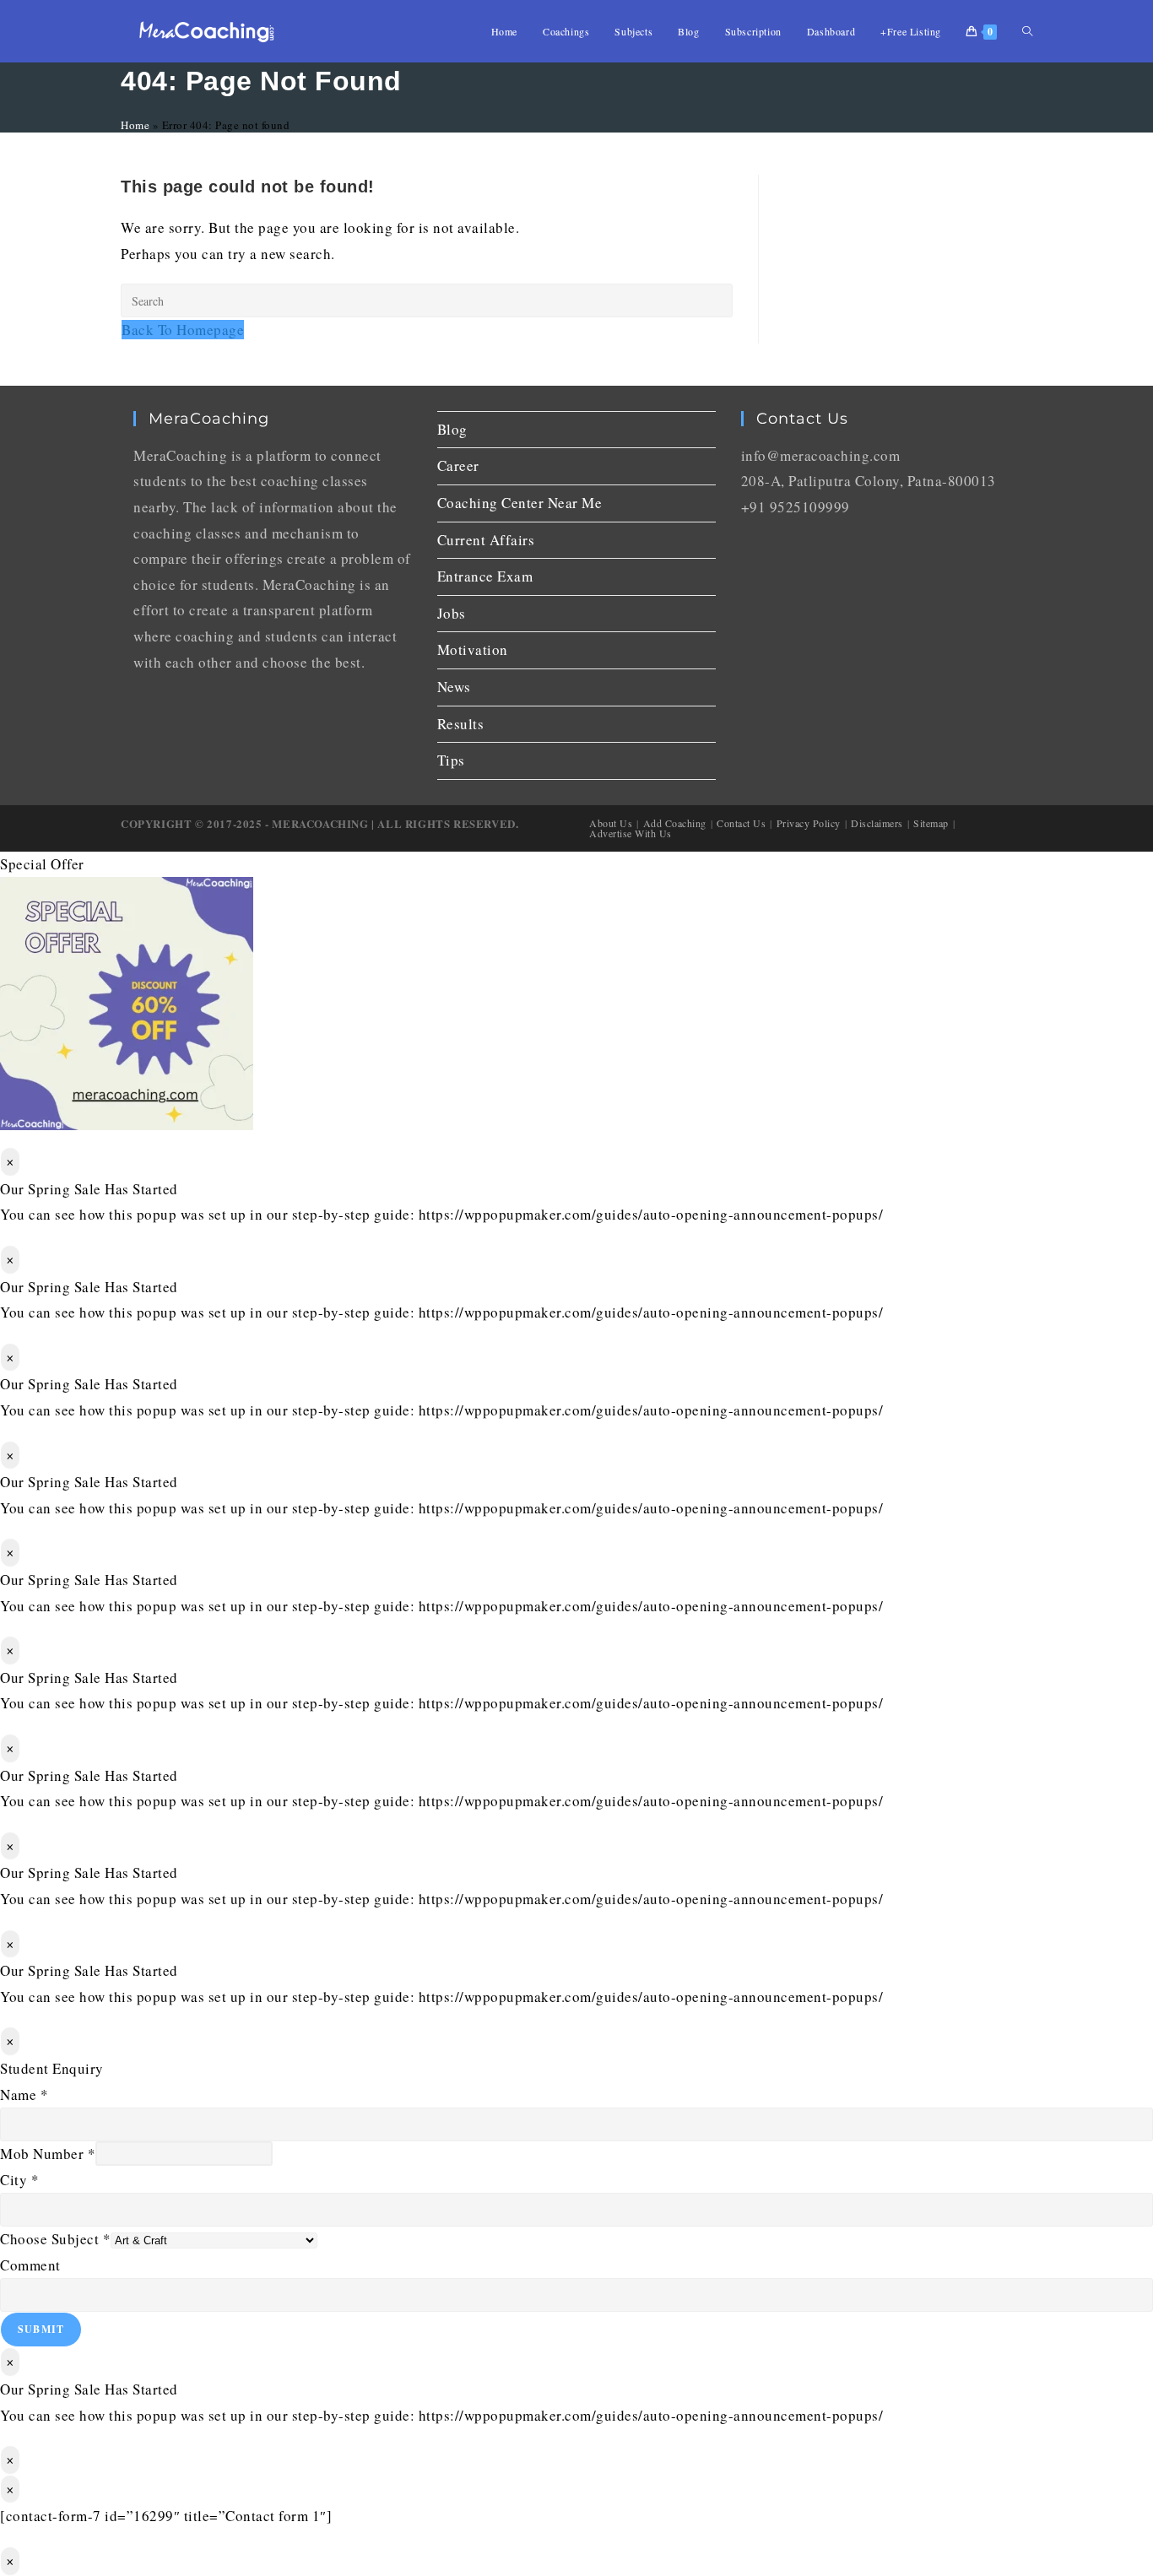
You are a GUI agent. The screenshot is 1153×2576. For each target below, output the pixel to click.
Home (135, 125)
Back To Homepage (183, 330)
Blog (452, 429)
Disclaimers (877, 823)
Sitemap (931, 823)
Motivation (473, 649)
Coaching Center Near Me (520, 503)
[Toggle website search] (1027, 31)
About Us (611, 823)
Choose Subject (55, 2239)
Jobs (452, 613)
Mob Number (48, 2154)
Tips (451, 760)
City (19, 2180)
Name (24, 2094)
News (454, 687)
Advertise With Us (631, 833)
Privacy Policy (809, 823)
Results (461, 724)
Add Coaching (675, 823)
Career (458, 465)
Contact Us (741, 823)
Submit (41, 2329)
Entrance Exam (485, 576)
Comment (30, 2265)
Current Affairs (486, 540)
